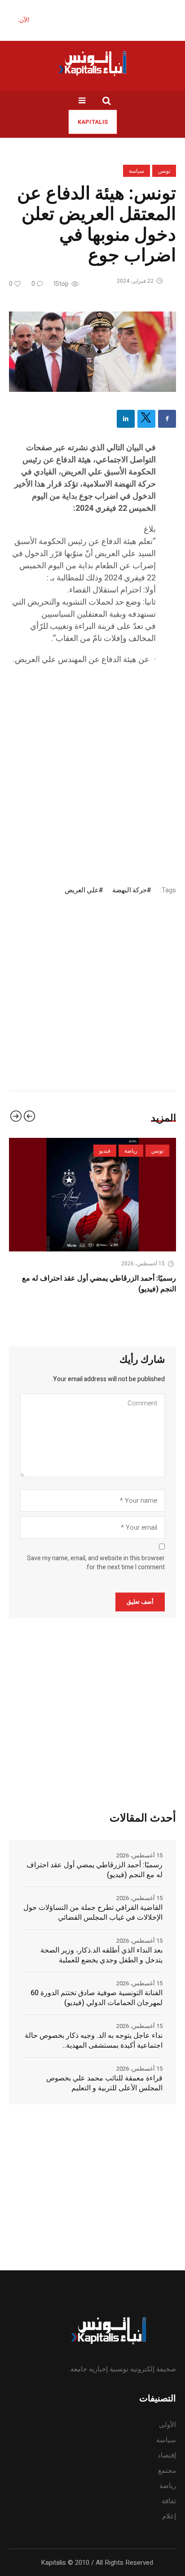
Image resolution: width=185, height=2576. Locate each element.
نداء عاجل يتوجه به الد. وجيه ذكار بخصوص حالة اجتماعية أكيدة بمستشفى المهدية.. (94, 2041)
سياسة (137, 171)
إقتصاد (167, 2455)
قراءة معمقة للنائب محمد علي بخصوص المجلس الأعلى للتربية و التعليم (104, 2083)
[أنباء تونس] (92, 63)
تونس (164, 171)
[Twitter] (146, 419)
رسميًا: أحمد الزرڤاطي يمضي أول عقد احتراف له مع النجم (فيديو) (95, 1870)
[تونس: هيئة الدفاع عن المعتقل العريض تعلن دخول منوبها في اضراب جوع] (92, 351)
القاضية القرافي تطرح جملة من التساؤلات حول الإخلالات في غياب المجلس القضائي (93, 1913)
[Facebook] (167, 419)
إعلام (169, 2516)
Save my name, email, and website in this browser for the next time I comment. (96, 1563)
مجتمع (167, 2471)
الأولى (167, 2425)
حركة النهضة (130, 890)
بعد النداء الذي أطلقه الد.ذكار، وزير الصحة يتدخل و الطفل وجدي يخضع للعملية (101, 1955)
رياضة (168, 2486)
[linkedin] (126, 419)
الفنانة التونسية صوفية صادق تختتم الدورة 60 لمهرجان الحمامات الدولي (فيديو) (97, 1998)
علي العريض (82, 890)
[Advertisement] (92, 767)
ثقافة (169, 2501)
